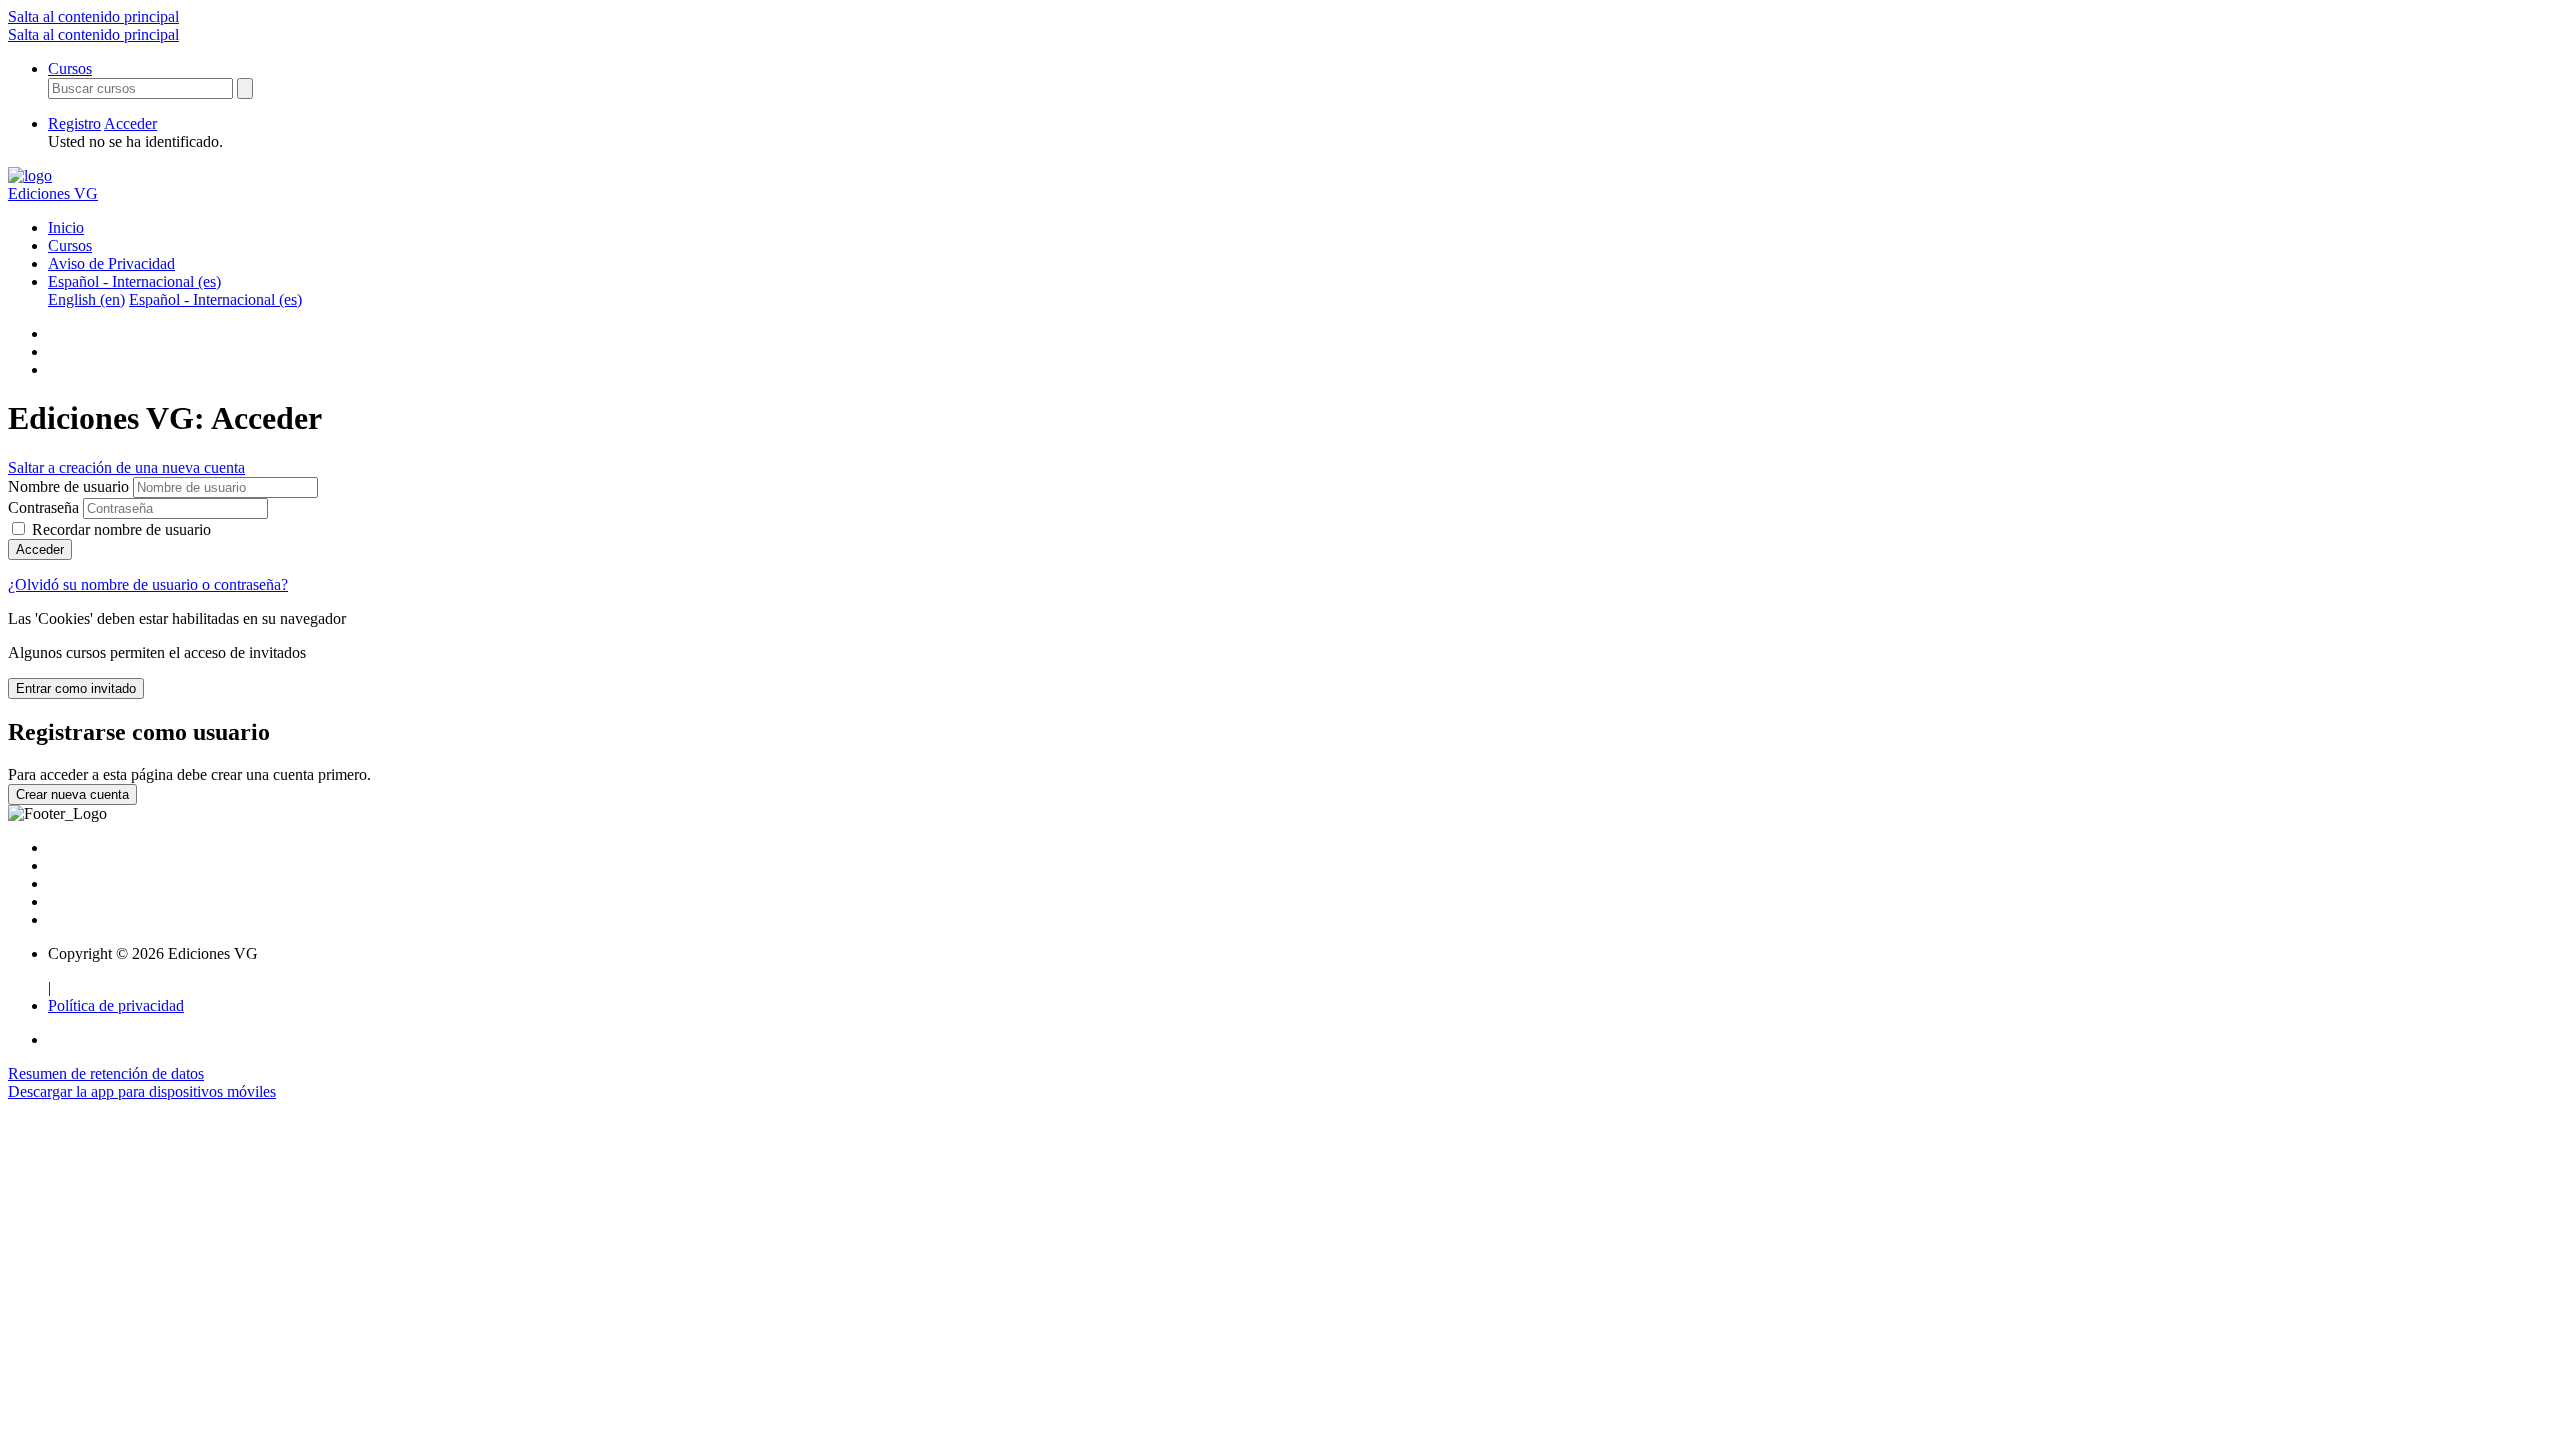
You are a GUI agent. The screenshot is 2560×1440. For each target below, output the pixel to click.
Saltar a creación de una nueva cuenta (126, 467)
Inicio (66, 227)
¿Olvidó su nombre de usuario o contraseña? (148, 584)
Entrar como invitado (76, 688)
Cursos (70, 68)
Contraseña (43, 507)
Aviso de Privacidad (111, 263)
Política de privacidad (116, 1005)
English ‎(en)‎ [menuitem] (86, 299)
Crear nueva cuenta (72, 794)
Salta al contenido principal (93, 16)
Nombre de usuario (70, 486)
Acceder (130, 123)
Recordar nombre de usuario (121, 529)
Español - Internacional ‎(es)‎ (134, 281)
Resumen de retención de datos (106, 1073)
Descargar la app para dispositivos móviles (142, 1091)
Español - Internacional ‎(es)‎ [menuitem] (215, 299)
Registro (74, 123)
